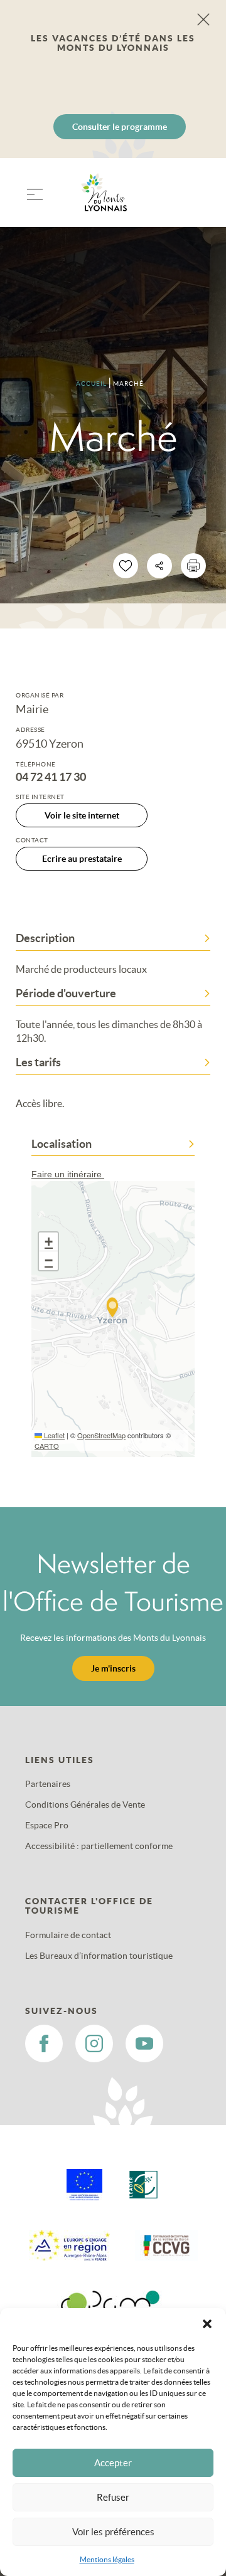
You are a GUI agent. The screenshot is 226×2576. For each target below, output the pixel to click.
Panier (195, 200)
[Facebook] (44, 2043)
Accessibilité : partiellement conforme (99, 1846)
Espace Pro (47, 1825)
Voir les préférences (113, 2532)
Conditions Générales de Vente (85, 1805)
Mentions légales (107, 2559)
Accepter (113, 2463)
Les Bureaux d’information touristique (99, 1956)
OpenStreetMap (101, 1435)
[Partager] (159, 566)
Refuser (113, 2497)
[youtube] (144, 2043)
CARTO (47, 1446)
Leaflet (53, 1435)
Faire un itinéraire (68, 1174)
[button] (207, 2324)
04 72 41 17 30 (51, 777)
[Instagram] (94, 2043)
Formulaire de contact (68, 1935)
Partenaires (48, 1784)
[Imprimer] (193, 566)
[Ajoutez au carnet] (126, 566)
